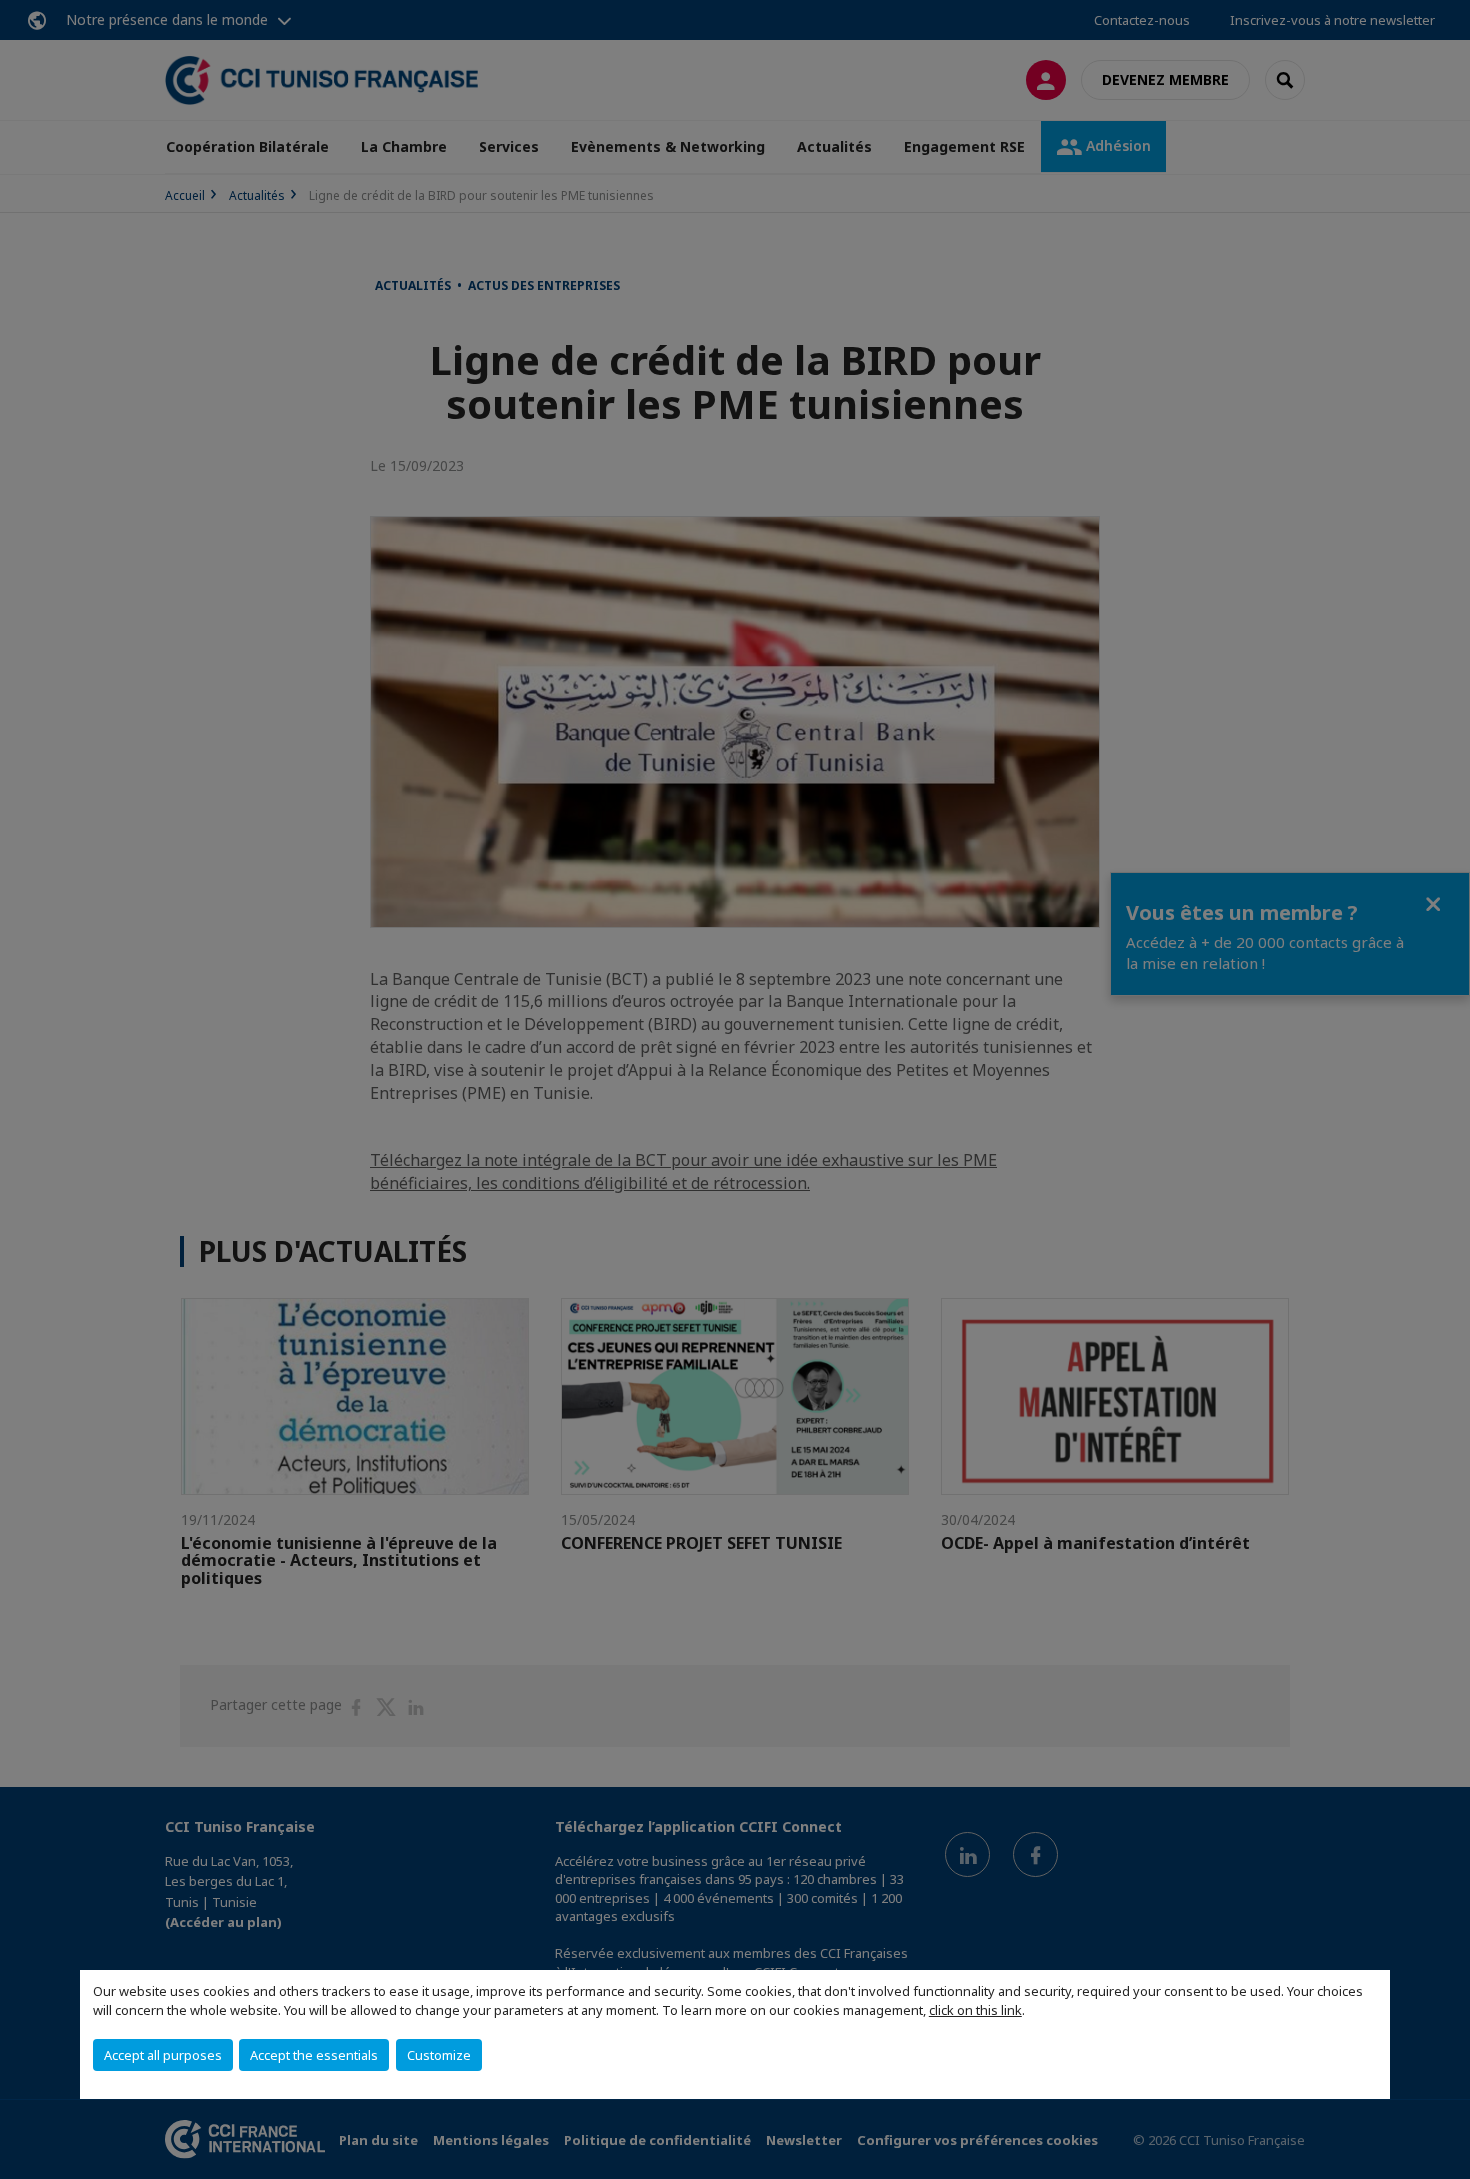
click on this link (975, 2010)
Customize (439, 2055)
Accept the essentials (314, 2055)
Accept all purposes (163, 2055)
